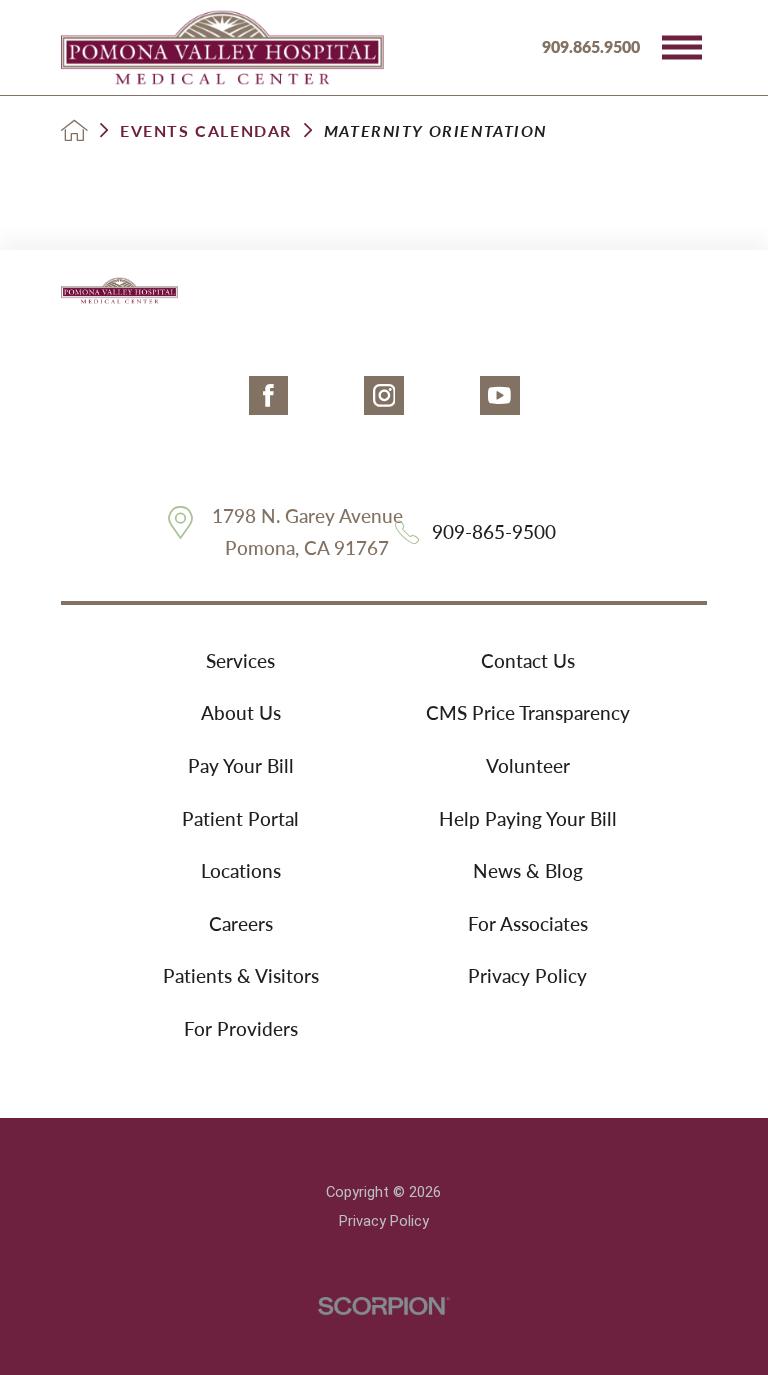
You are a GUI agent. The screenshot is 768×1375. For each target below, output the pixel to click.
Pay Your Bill (241, 765)
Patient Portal (240, 818)
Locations (241, 870)
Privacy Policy (527, 975)
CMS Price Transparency (528, 712)
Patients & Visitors (241, 975)
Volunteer (528, 765)
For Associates (528, 923)
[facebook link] (269, 396)
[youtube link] (500, 396)
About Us (241, 712)
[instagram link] (384, 396)
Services (240, 660)
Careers (241, 923)
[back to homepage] (74, 130)
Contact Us (528, 660)
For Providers (241, 1028)
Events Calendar (206, 131)
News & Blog (528, 870)
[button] (682, 47)
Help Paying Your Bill (528, 818)
